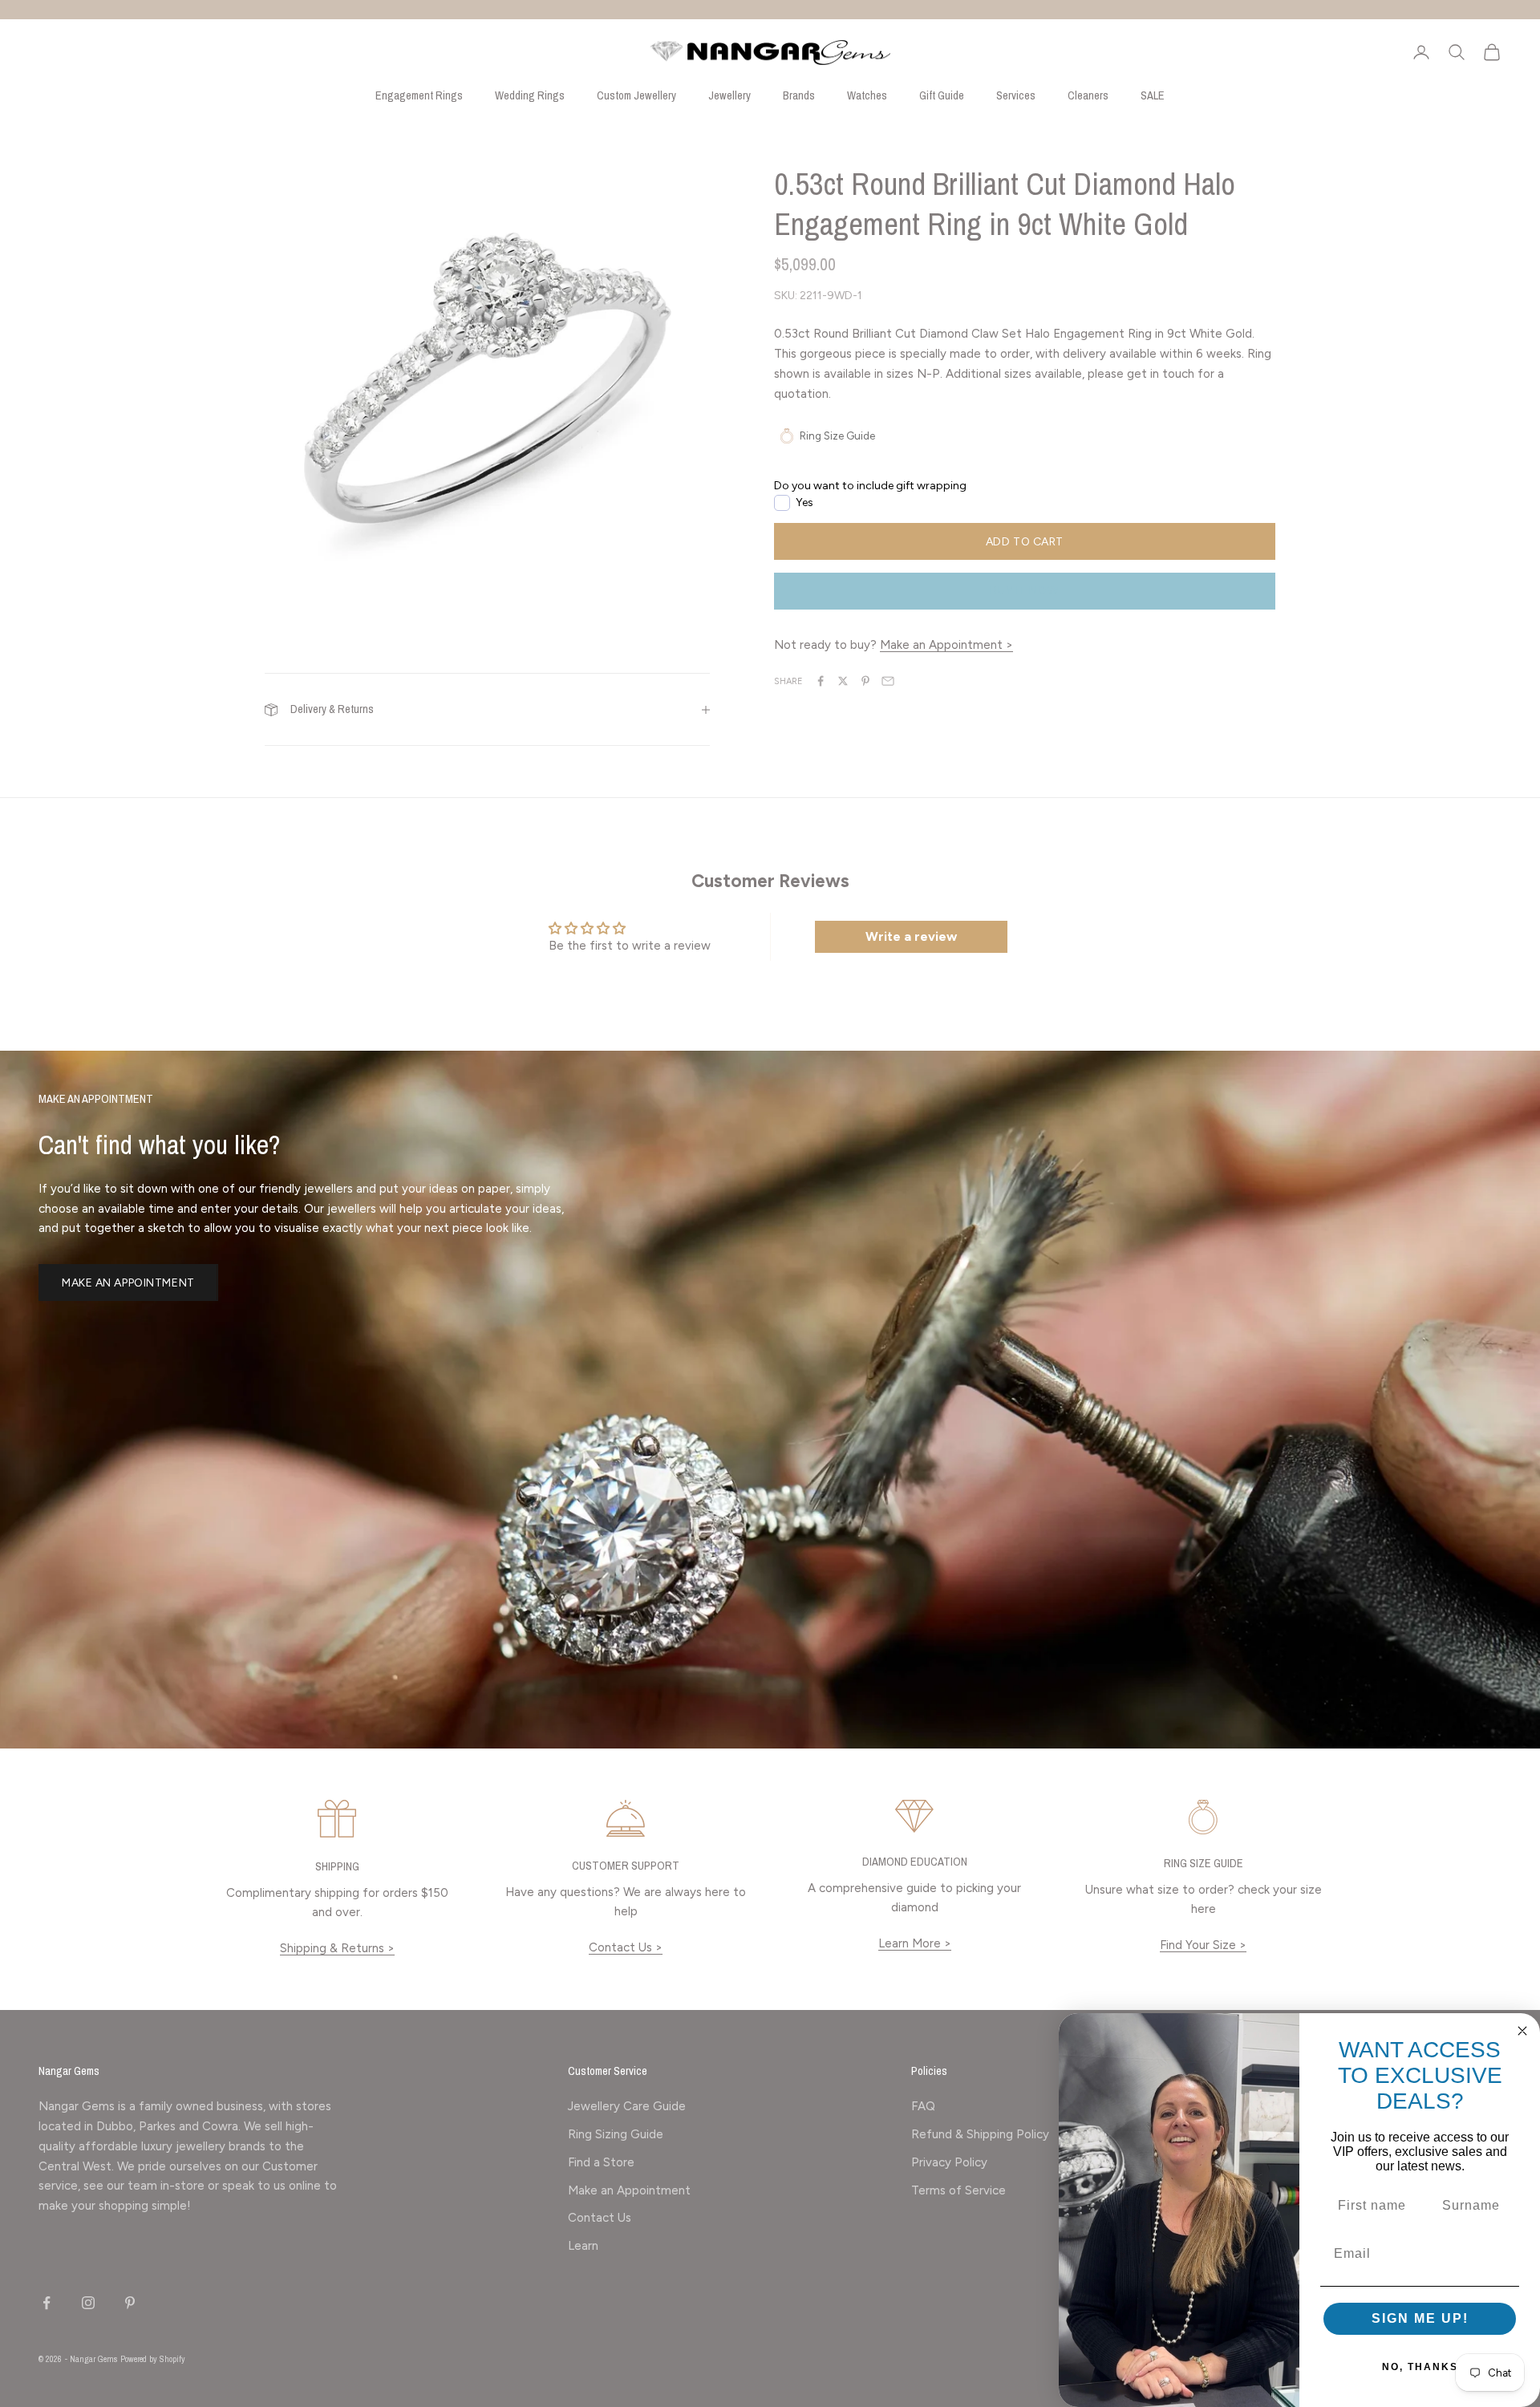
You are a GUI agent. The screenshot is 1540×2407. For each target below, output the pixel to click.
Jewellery (729, 95)
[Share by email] (888, 681)
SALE (1153, 95)
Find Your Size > (1203, 1945)
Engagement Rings (419, 95)
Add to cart (1025, 541)
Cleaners (1088, 95)
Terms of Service (958, 2190)
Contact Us (600, 2218)
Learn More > (915, 1943)
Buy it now (1024, 591)
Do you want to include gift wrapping (870, 486)
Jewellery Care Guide (627, 2106)
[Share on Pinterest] (865, 681)
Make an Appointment (128, 1283)
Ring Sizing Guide (616, 2134)
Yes (804, 502)
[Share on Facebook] (821, 681)
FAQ (923, 2106)
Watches (867, 95)
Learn (583, 2246)
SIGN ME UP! (1420, 2318)
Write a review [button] (911, 936)
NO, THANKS (1420, 2367)
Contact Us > (626, 1947)
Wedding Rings (530, 95)
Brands (799, 95)
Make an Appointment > (946, 645)
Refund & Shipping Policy (980, 2134)
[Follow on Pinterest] (130, 2303)
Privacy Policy (949, 2162)
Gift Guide (942, 95)
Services (1016, 95)
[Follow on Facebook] (47, 2303)
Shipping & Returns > (337, 1948)
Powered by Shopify (153, 2359)
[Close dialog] (1522, 2031)
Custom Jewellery (636, 95)
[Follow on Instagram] (88, 2303)
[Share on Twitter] (843, 681)
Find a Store (601, 2162)
